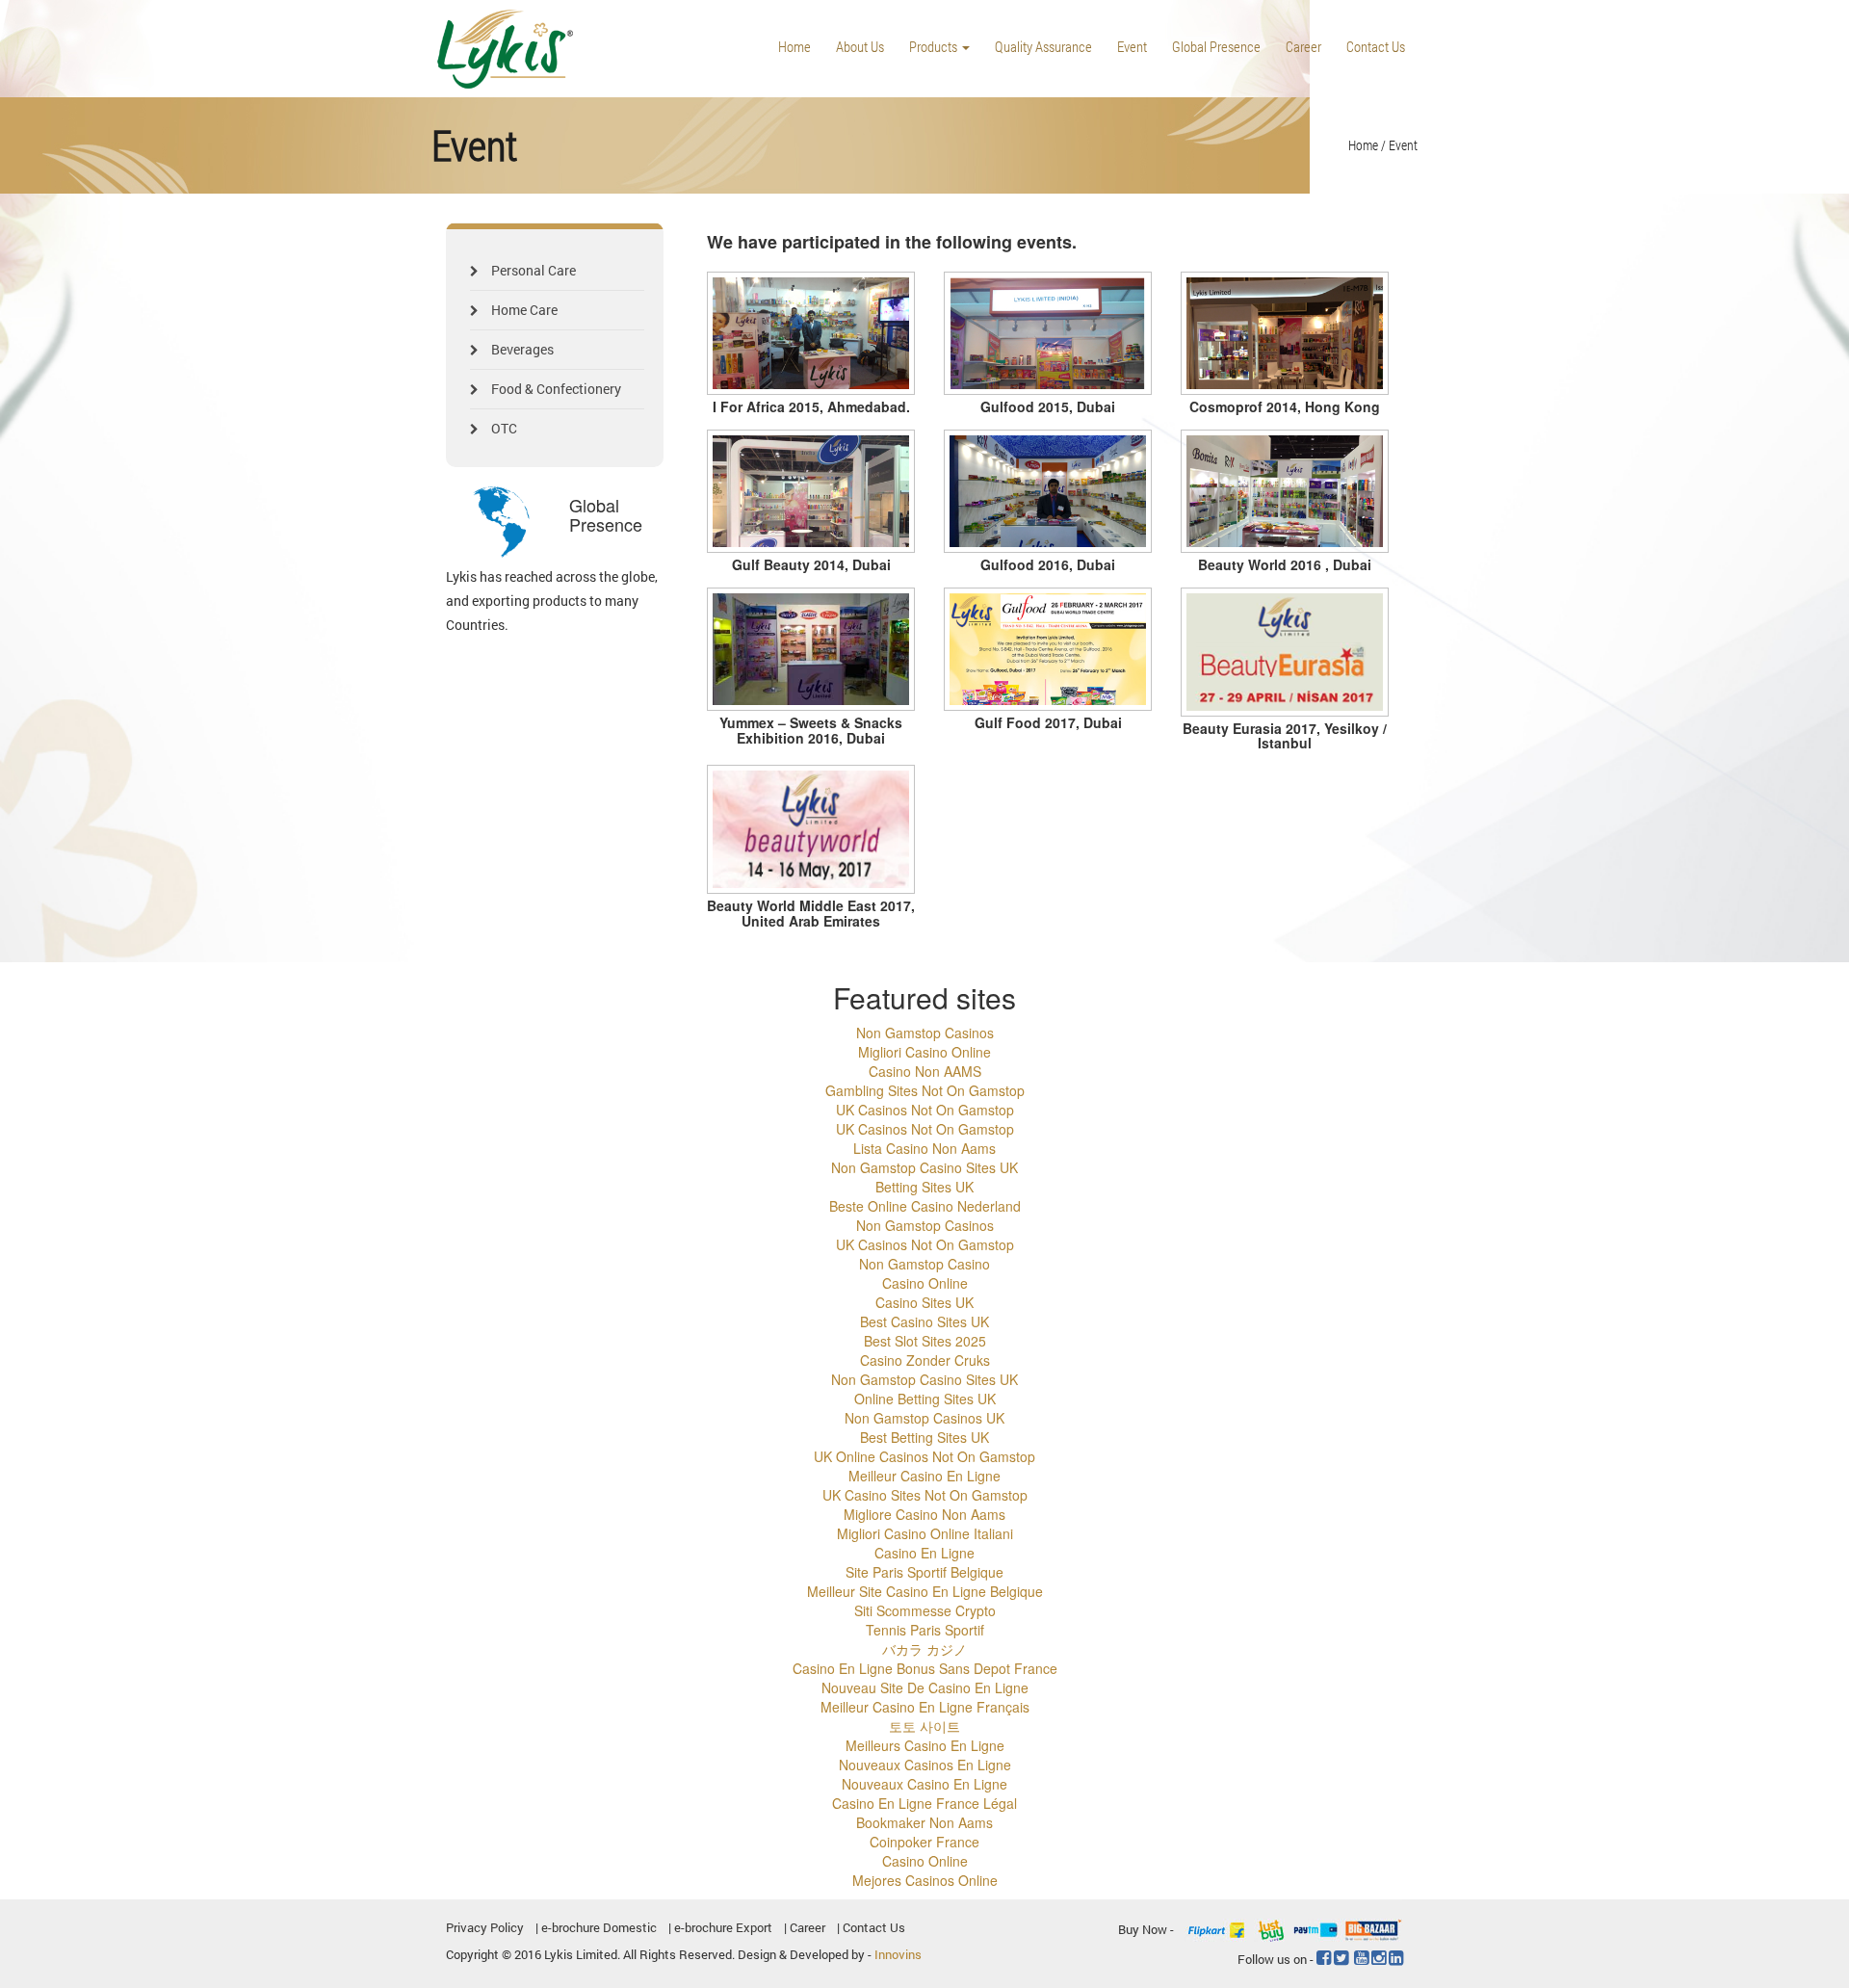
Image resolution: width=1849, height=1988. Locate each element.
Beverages (521, 349)
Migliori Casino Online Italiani (925, 1533)
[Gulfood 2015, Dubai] (1048, 334)
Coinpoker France (924, 1842)
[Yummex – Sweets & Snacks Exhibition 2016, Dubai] (811, 650)
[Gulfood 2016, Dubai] (1048, 492)
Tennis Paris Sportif (925, 1630)
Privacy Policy (485, 1927)
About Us (860, 46)
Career (1303, 46)
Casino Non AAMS (925, 1071)
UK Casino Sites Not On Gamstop (925, 1495)
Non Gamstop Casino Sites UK (924, 1167)
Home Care (523, 310)
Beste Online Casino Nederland (925, 1206)
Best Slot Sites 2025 (925, 1341)
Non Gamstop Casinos (925, 1033)
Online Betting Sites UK (925, 1399)
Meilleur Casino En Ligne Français (925, 1707)
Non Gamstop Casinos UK (924, 1418)
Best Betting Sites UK (924, 1437)
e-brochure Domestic (599, 1927)
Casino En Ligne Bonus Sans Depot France (925, 1668)
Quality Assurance (1043, 46)
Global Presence (1216, 46)
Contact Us (1376, 46)
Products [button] (935, 46)
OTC (503, 428)
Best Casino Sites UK (924, 1321)
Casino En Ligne (924, 1553)
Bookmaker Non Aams (924, 1822)
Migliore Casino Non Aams (924, 1514)
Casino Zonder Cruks (925, 1360)
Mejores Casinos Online (925, 1880)
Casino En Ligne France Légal (924, 1803)
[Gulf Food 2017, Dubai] (1048, 650)
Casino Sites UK (924, 1302)
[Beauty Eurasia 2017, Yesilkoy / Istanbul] (1285, 652)
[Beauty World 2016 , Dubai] (1285, 492)
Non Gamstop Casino (924, 1264)
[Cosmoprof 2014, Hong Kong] (1285, 334)
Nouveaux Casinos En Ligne (925, 1765)
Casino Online (925, 1283)
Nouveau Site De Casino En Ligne (925, 1687)
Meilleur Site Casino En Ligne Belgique (925, 1591)
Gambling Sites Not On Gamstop (925, 1090)
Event (1132, 46)
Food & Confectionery (555, 389)
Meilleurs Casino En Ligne (925, 1745)
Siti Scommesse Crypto (925, 1610)
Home (794, 46)
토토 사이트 (924, 1726)
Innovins (898, 1954)
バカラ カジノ (924, 1649)
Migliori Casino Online (924, 1052)
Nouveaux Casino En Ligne (924, 1784)
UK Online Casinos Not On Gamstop (924, 1456)
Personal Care (532, 270)
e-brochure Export (723, 1927)
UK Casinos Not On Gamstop (925, 1110)
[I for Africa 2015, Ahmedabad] (811, 334)
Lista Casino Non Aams (924, 1148)
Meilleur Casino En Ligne (924, 1476)
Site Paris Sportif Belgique (924, 1572)
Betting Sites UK (924, 1187)
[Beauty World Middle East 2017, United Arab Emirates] (811, 829)
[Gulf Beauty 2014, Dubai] (811, 492)
